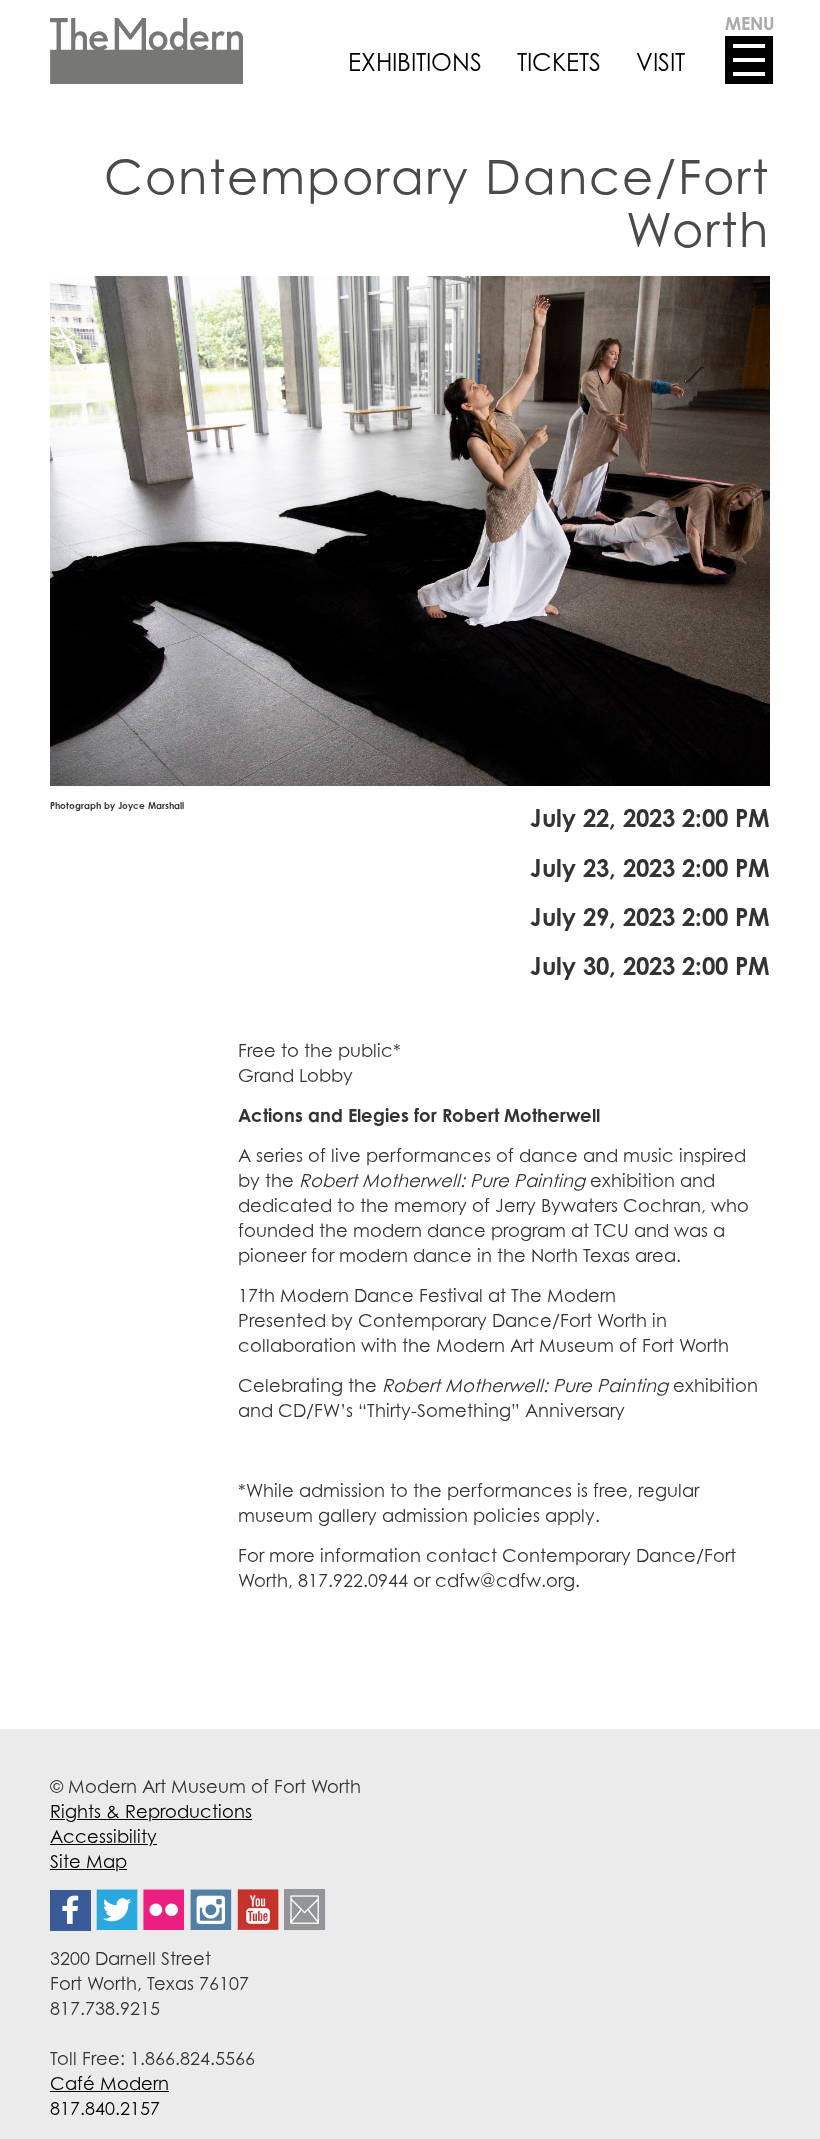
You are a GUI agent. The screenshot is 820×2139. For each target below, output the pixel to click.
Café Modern (109, 2083)
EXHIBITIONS (415, 62)
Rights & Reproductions (151, 1811)
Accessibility (103, 1836)
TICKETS (559, 62)
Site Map (88, 1861)
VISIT (660, 62)
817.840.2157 (105, 2108)
